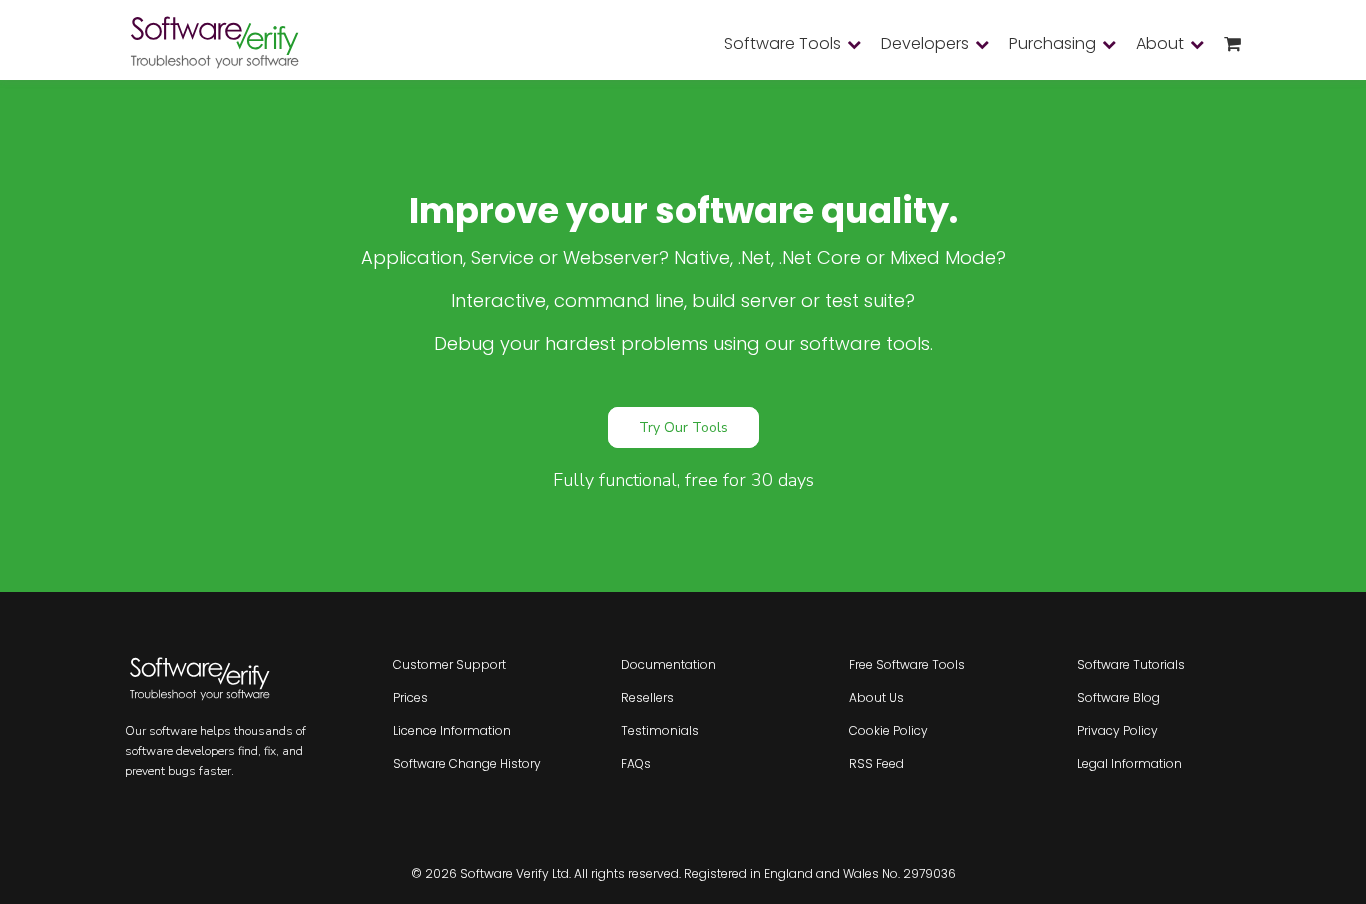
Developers (925, 43)
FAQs (636, 763)
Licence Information (452, 730)
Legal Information (1129, 763)
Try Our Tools (683, 427)
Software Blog (1118, 697)
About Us (876, 697)
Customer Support (449, 664)
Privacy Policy (1117, 730)
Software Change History (467, 763)
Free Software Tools (907, 664)
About (1160, 43)
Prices (410, 697)
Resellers (647, 697)
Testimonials (660, 730)
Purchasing (1052, 43)
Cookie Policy (888, 730)
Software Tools (782, 43)
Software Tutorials (1131, 664)
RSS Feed (876, 763)
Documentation (668, 664)
